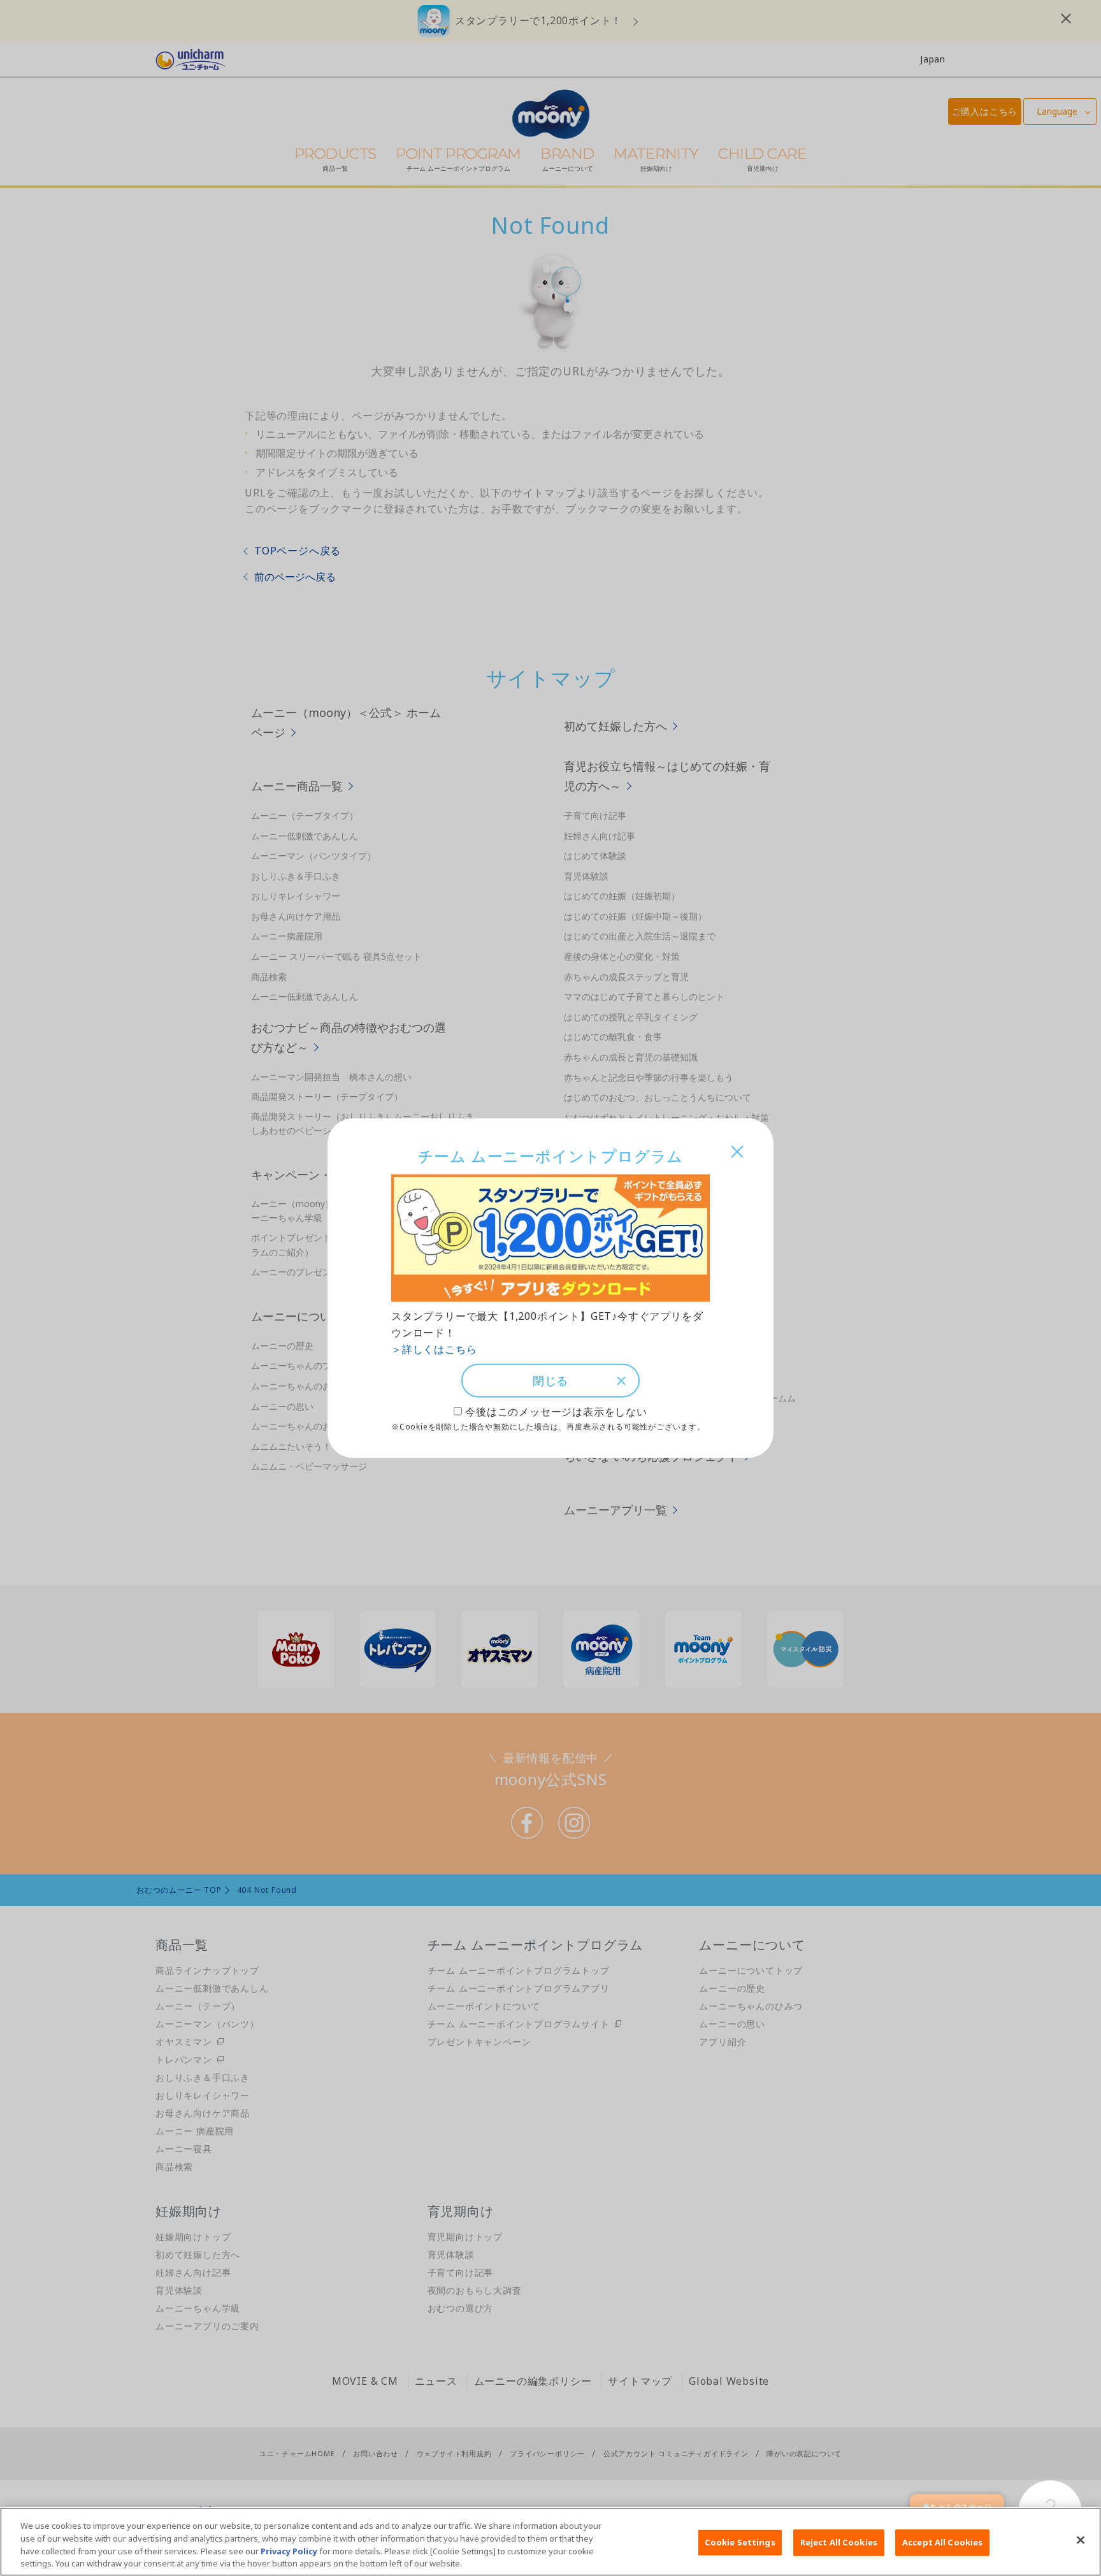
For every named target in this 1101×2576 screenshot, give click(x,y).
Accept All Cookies (942, 2542)
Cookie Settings (740, 2542)
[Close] (1081, 2540)
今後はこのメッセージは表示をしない (556, 1412)
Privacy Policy (289, 2551)
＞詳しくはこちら (434, 1349)
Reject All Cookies (839, 2542)
